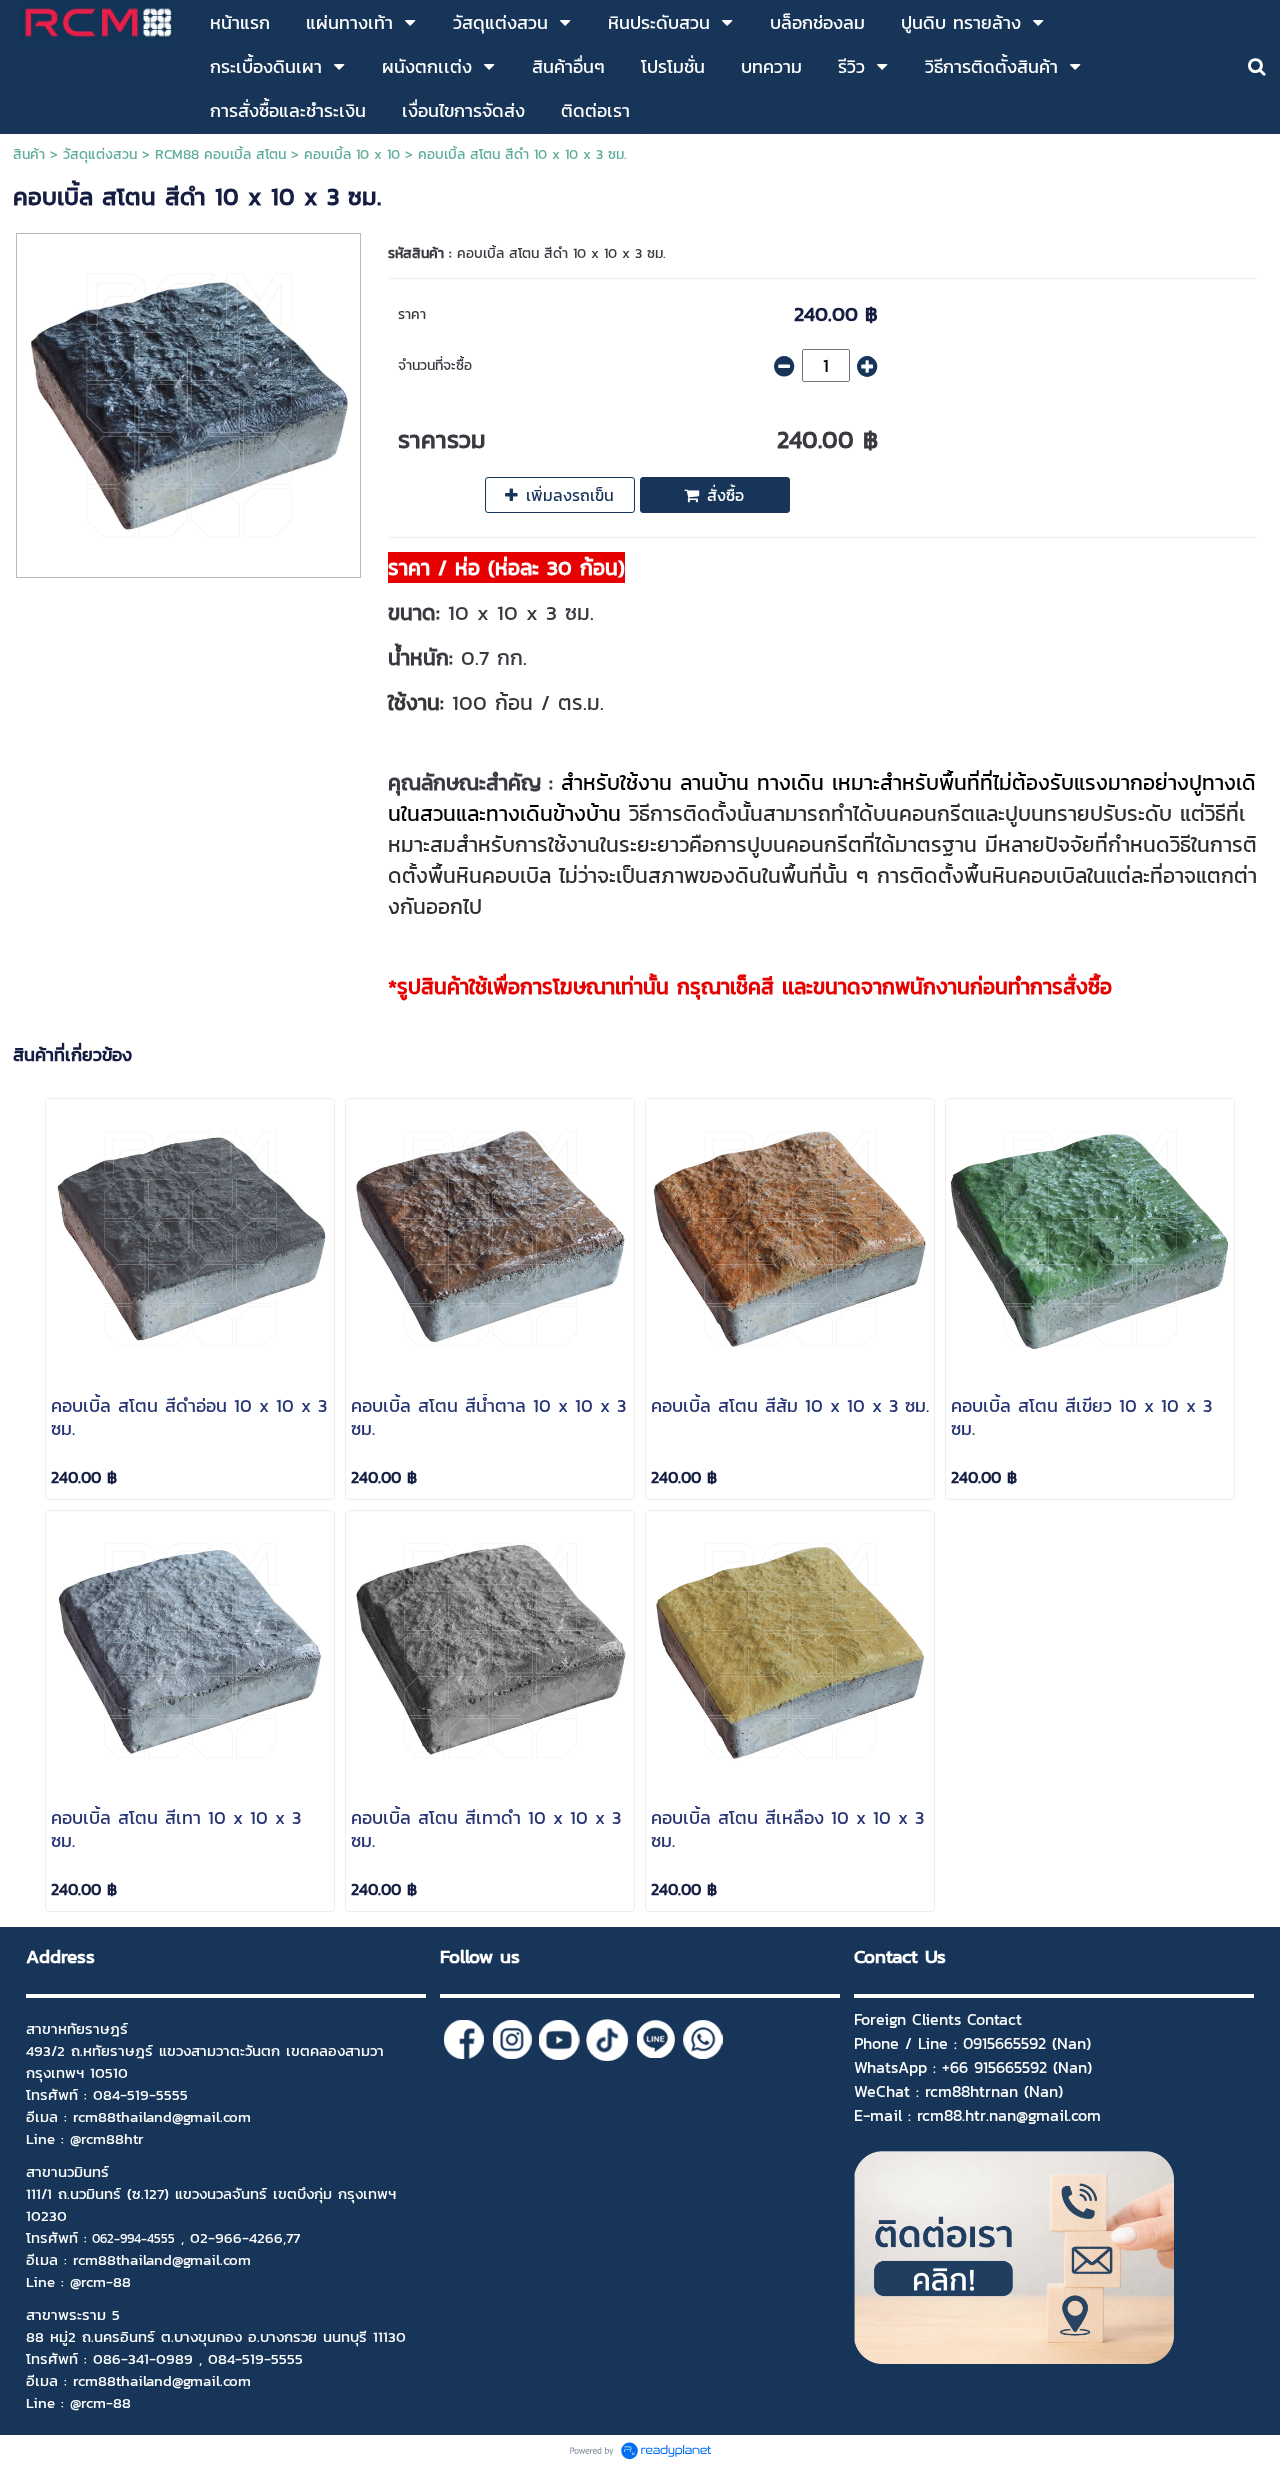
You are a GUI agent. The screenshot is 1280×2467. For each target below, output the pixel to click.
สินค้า (29, 154)
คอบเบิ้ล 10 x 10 (352, 154)
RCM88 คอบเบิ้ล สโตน (220, 154)
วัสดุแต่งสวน (100, 154)
